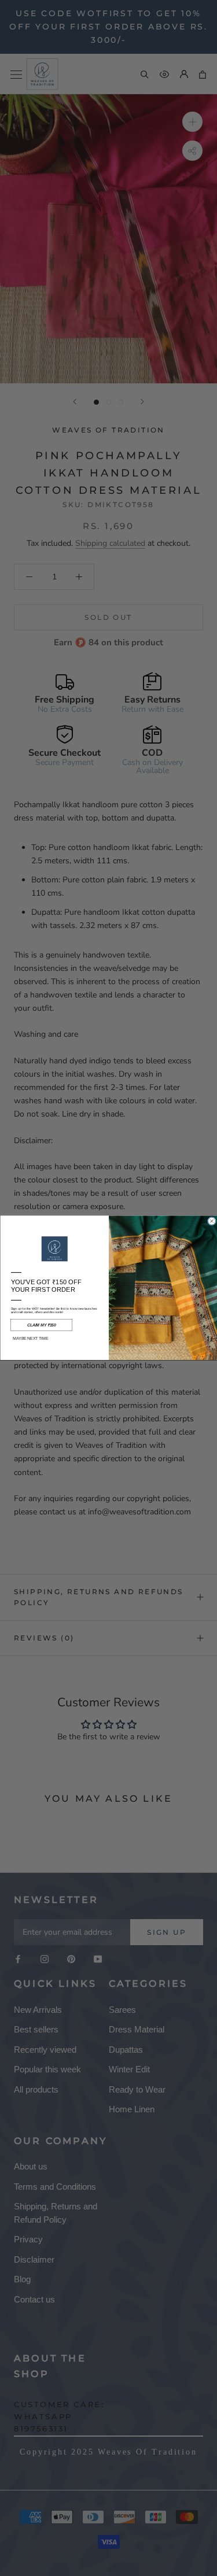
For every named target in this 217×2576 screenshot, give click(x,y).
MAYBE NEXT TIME (30, 1339)
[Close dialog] (212, 1222)
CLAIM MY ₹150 (41, 1325)
